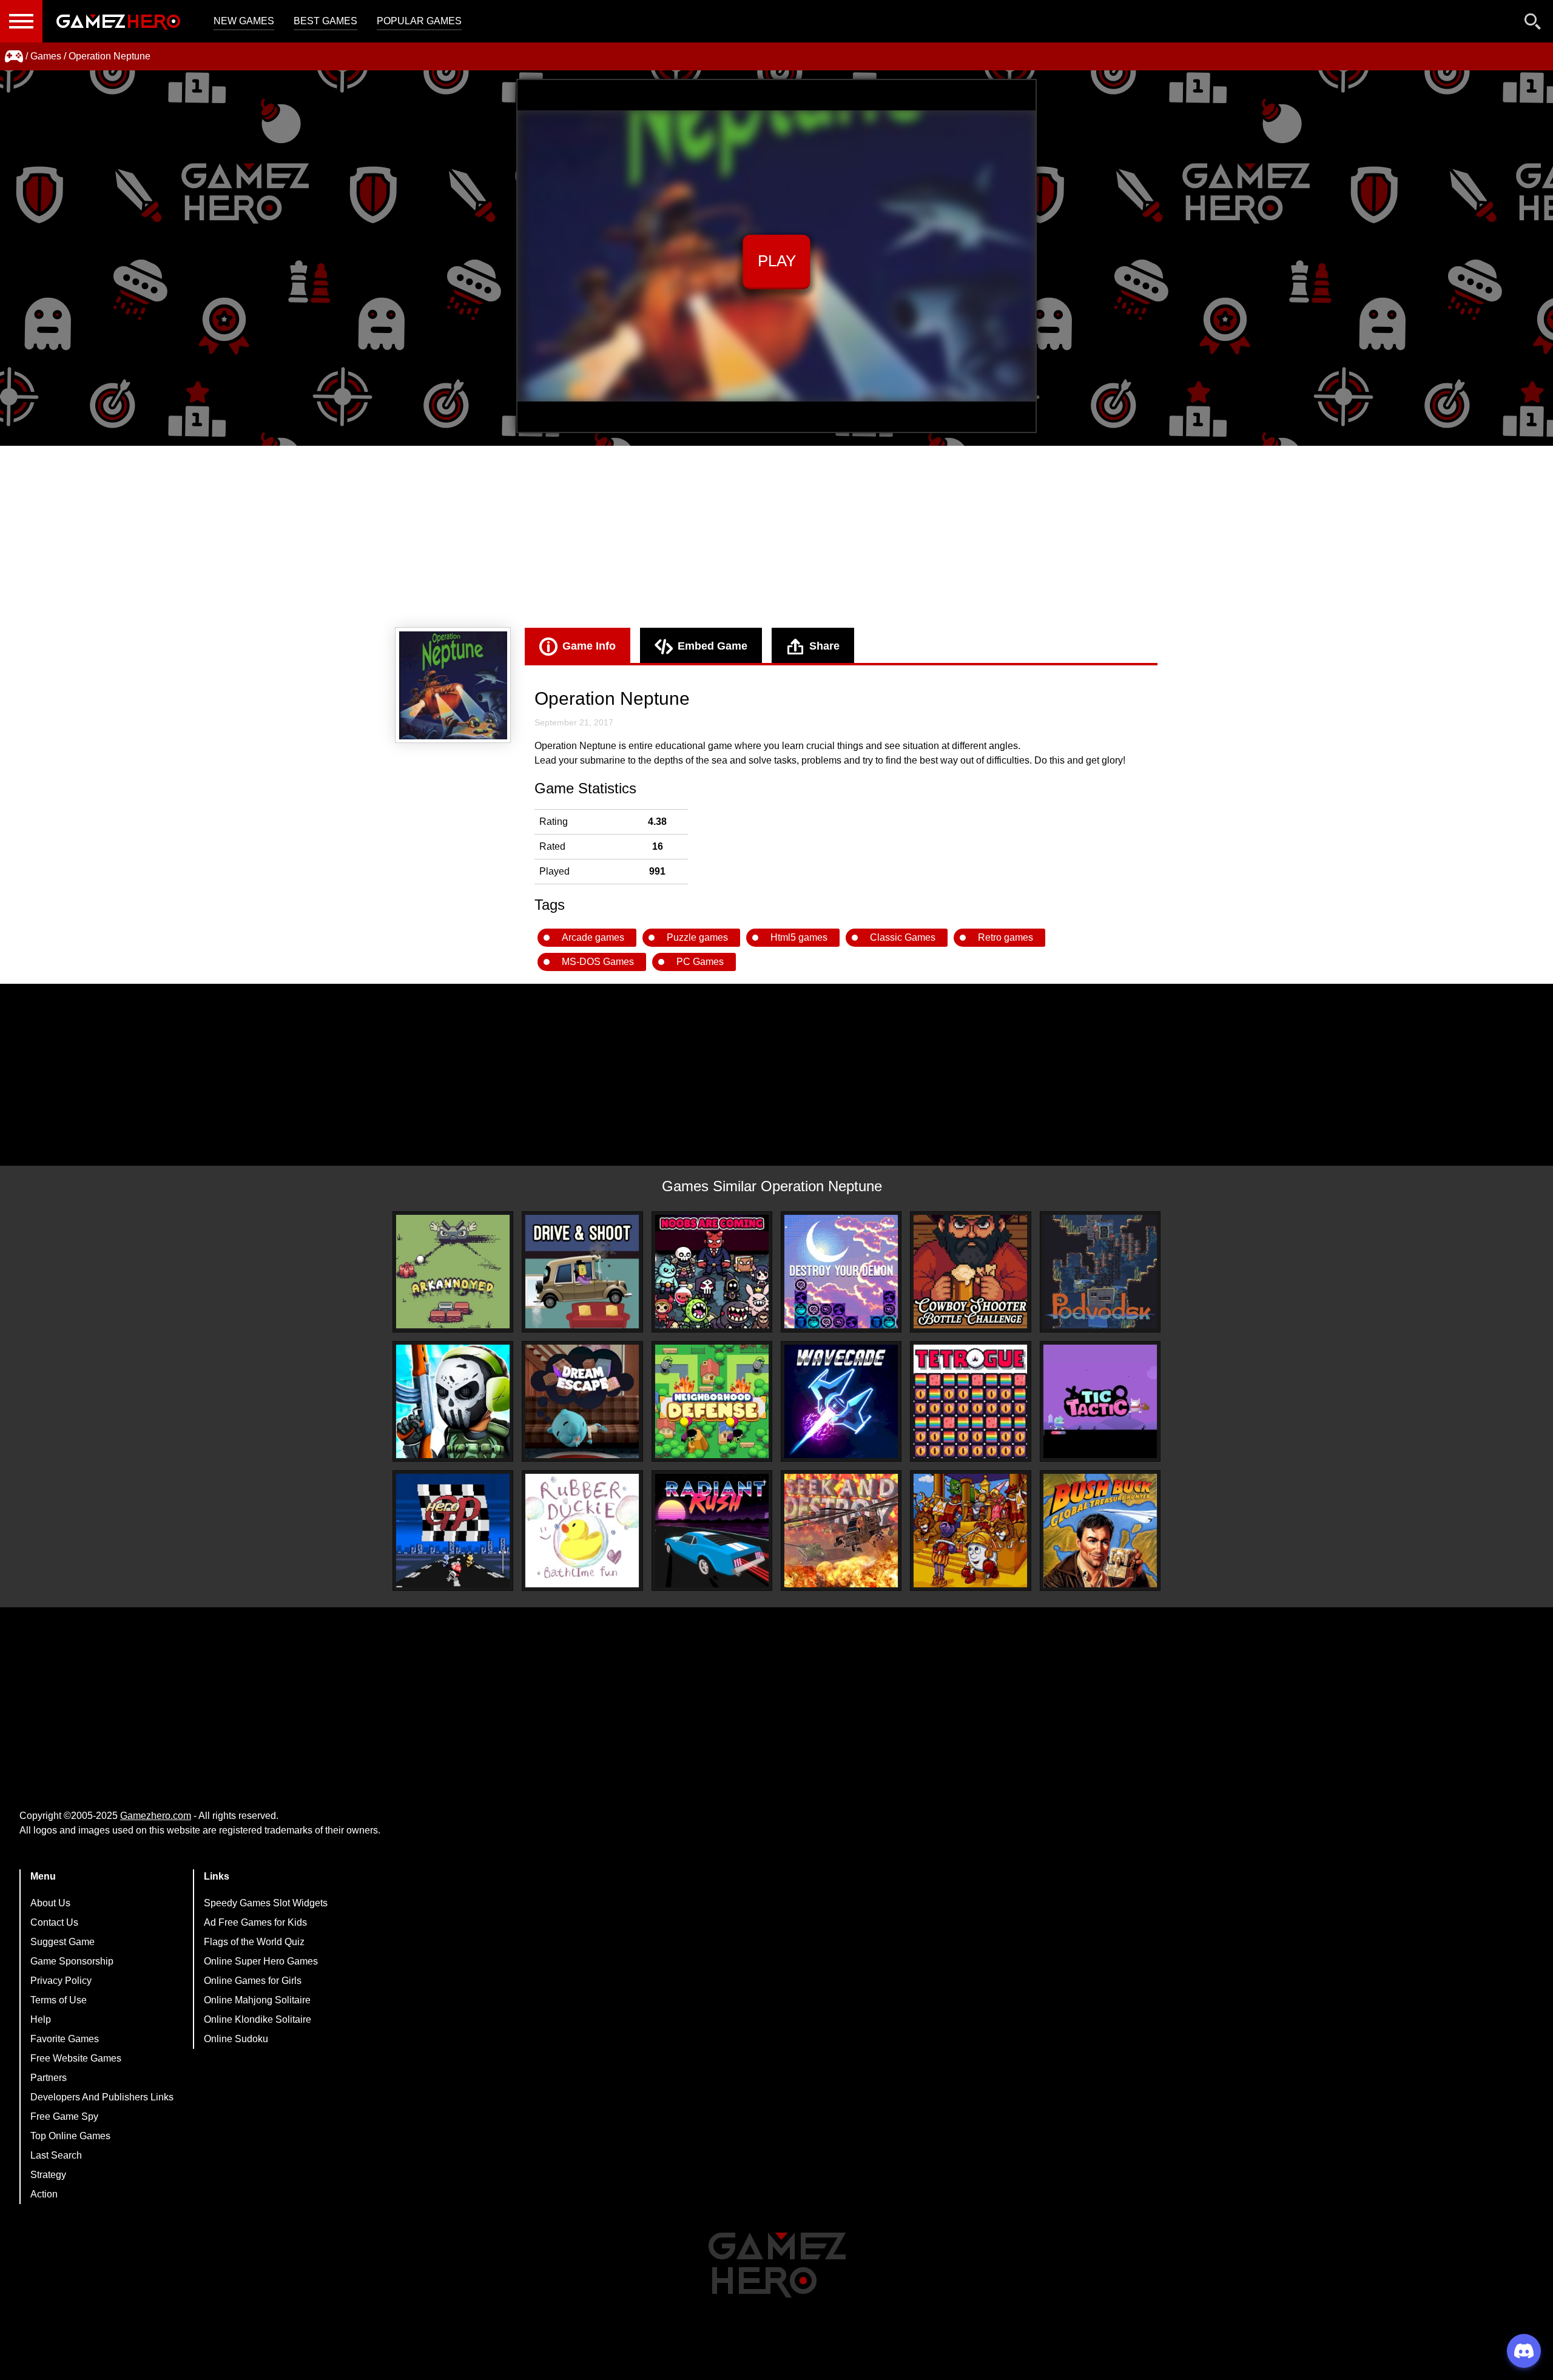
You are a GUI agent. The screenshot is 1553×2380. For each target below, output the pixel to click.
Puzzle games (697, 937)
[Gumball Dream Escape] (582, 1401)
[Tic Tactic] (1100, 1401)
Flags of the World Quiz (254, 1942)
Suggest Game (62, 1942)
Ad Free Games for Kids (255, 1922)
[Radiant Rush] (712, 1531)
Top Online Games (70, 2136)
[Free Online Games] (14, 56)
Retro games (1006, 937)
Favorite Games (65, 2039)
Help (41, 2019)
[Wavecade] (841, 1401)
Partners (49, 2078)
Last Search (56, 2155)
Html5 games (799, 937)
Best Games (325, 21)
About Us (50, 1903)
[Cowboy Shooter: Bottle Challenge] (970, 1272)
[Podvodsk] (1100, 1272)
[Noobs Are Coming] (712, 1272)
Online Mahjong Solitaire (257, 2000)
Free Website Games (76, 2058)
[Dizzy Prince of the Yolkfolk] (970, 1531)
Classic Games (903, 937)
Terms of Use (59, 2000)
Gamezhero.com (156, 1816)
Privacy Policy (61, 1981)
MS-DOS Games (598, 962)
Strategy (48, 2175)
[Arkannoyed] (453, 1272)
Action (44, 2194)
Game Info (589, 646)
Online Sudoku (236, 2039)
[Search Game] (1533, 24)
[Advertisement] (776, 537)
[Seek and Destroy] (841, 1531)
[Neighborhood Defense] (712, 1401)
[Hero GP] (453, 1531)
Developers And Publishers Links (102, 2097)
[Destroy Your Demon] (841, 1272)
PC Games (700, 962)
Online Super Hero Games (261, 1961)
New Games (244, 21)
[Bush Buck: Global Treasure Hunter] (1100, 1531)
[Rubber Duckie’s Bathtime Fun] (582, 1531)
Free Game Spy (64, 2116)
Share (824, 646)
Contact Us (54, 1922)
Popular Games (419, 21)
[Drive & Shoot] (582, 1272)
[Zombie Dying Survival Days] (453, 1401)
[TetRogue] (970, 1401)
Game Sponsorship (72, 1961)
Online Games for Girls (253, 1981)
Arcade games (593, 937)
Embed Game (712, 646)
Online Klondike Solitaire (258, 2019)
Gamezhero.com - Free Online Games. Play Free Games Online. (118, 21)
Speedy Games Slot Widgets (266, 1903)
